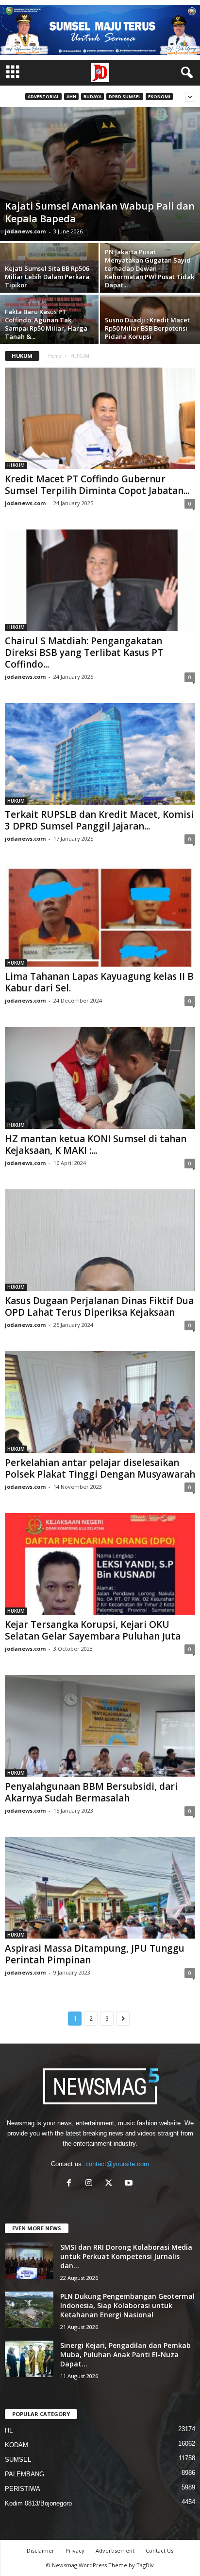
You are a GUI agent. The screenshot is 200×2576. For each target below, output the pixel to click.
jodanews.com (25, 231)
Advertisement (115, 2550)
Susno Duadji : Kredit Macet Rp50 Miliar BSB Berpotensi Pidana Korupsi (147, 328)
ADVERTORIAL (43, 97)
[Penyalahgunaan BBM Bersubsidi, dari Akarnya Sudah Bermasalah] (100, 1726)
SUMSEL (18, 2460)
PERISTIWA (23, 2489)
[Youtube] (130, 2184)
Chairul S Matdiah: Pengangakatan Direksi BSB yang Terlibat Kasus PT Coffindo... (84, 653)
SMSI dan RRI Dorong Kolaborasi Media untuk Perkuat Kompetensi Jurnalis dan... (126, 2256)
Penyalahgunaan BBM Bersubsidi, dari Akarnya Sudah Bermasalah (91, 1792)
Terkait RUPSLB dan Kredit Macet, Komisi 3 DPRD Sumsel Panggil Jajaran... (99, 820)
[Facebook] (71, 2184)
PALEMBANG (25, 2474)
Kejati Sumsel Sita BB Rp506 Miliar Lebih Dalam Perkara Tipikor (47, 277)
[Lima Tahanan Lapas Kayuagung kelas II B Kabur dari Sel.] (100, 916)
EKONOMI (159, 97)
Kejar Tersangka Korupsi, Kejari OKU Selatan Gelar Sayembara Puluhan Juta (93, 1630)
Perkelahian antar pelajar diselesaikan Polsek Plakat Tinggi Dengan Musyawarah (100, 1468)
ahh (71, 97)
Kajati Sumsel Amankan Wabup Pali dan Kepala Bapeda (100, 212)
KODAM (17, 2445)
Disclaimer (41, 2550)
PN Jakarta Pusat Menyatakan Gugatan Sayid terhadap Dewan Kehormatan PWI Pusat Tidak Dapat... (150, 268)
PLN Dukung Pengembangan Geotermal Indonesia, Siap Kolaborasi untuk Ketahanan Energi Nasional (127, 2305)
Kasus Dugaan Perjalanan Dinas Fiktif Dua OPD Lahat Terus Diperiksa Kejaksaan (99, 1306)
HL (9, 2430)
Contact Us (159, 2550)
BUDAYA (92, 97)
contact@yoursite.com (117, 2164)
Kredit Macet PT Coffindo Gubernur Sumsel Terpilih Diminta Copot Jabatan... (97, 485)
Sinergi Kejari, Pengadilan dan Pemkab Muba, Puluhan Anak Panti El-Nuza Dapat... (125, 2355)
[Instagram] (91, 2184)
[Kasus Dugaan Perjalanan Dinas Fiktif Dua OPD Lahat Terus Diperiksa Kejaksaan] (100, 1240)
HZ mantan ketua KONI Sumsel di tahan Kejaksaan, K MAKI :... (96, 1145)
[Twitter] (111, 2184)
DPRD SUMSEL (125, 97)
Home (55, 356)
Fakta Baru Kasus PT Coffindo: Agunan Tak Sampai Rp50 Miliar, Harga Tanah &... (46, 324)
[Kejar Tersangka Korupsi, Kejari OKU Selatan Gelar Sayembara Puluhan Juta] (100, 1564)
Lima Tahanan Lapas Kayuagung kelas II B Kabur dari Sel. (99, 982)
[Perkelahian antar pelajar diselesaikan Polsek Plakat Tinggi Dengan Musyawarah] (100, 1402)
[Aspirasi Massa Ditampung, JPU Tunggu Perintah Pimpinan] (100, 1888)
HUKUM (16, 465)
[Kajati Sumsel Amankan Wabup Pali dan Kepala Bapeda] (100, 174)
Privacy (75, 2550)
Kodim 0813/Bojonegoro (38, 2503)
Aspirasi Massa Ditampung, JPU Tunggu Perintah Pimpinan (95, 1954)
